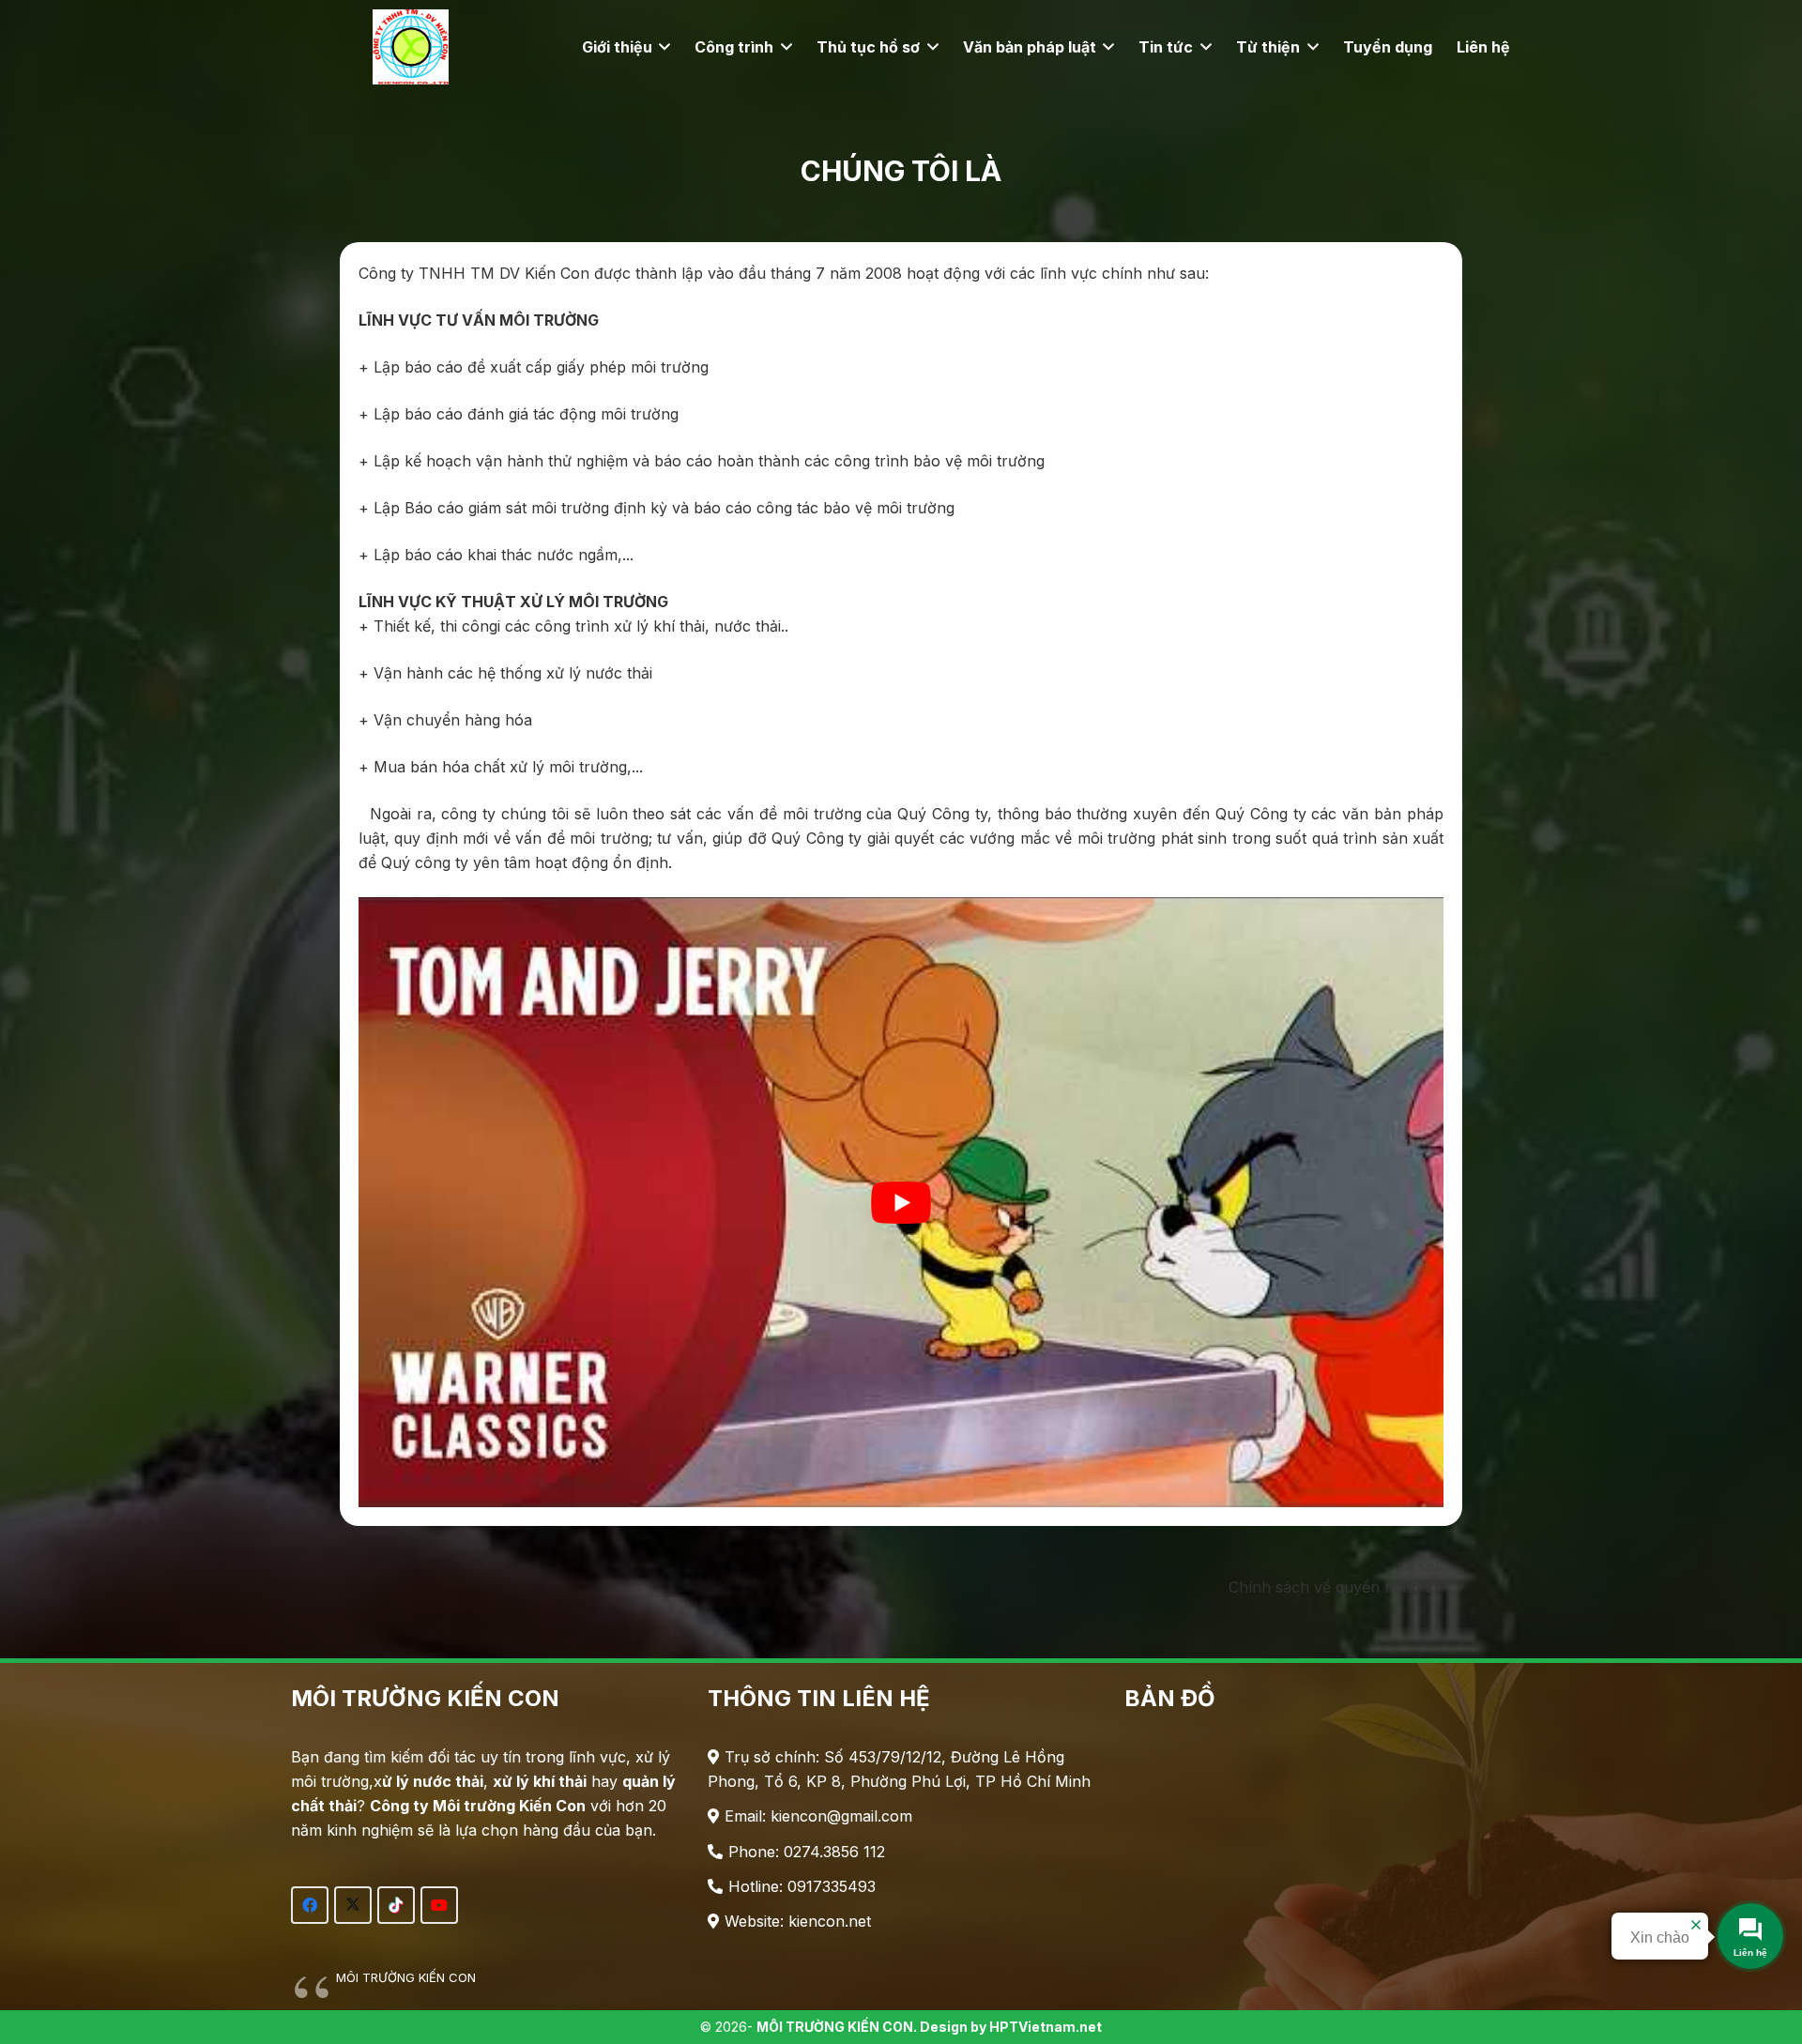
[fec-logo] (411, 47)
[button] (662, 47)
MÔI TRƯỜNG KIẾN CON (406, 1977)
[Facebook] (310, 1905)
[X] (353, 1905)
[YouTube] (439, 1905)
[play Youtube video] (901, 1202)
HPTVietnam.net (1046, 2027)
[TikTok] (396, 1905)
